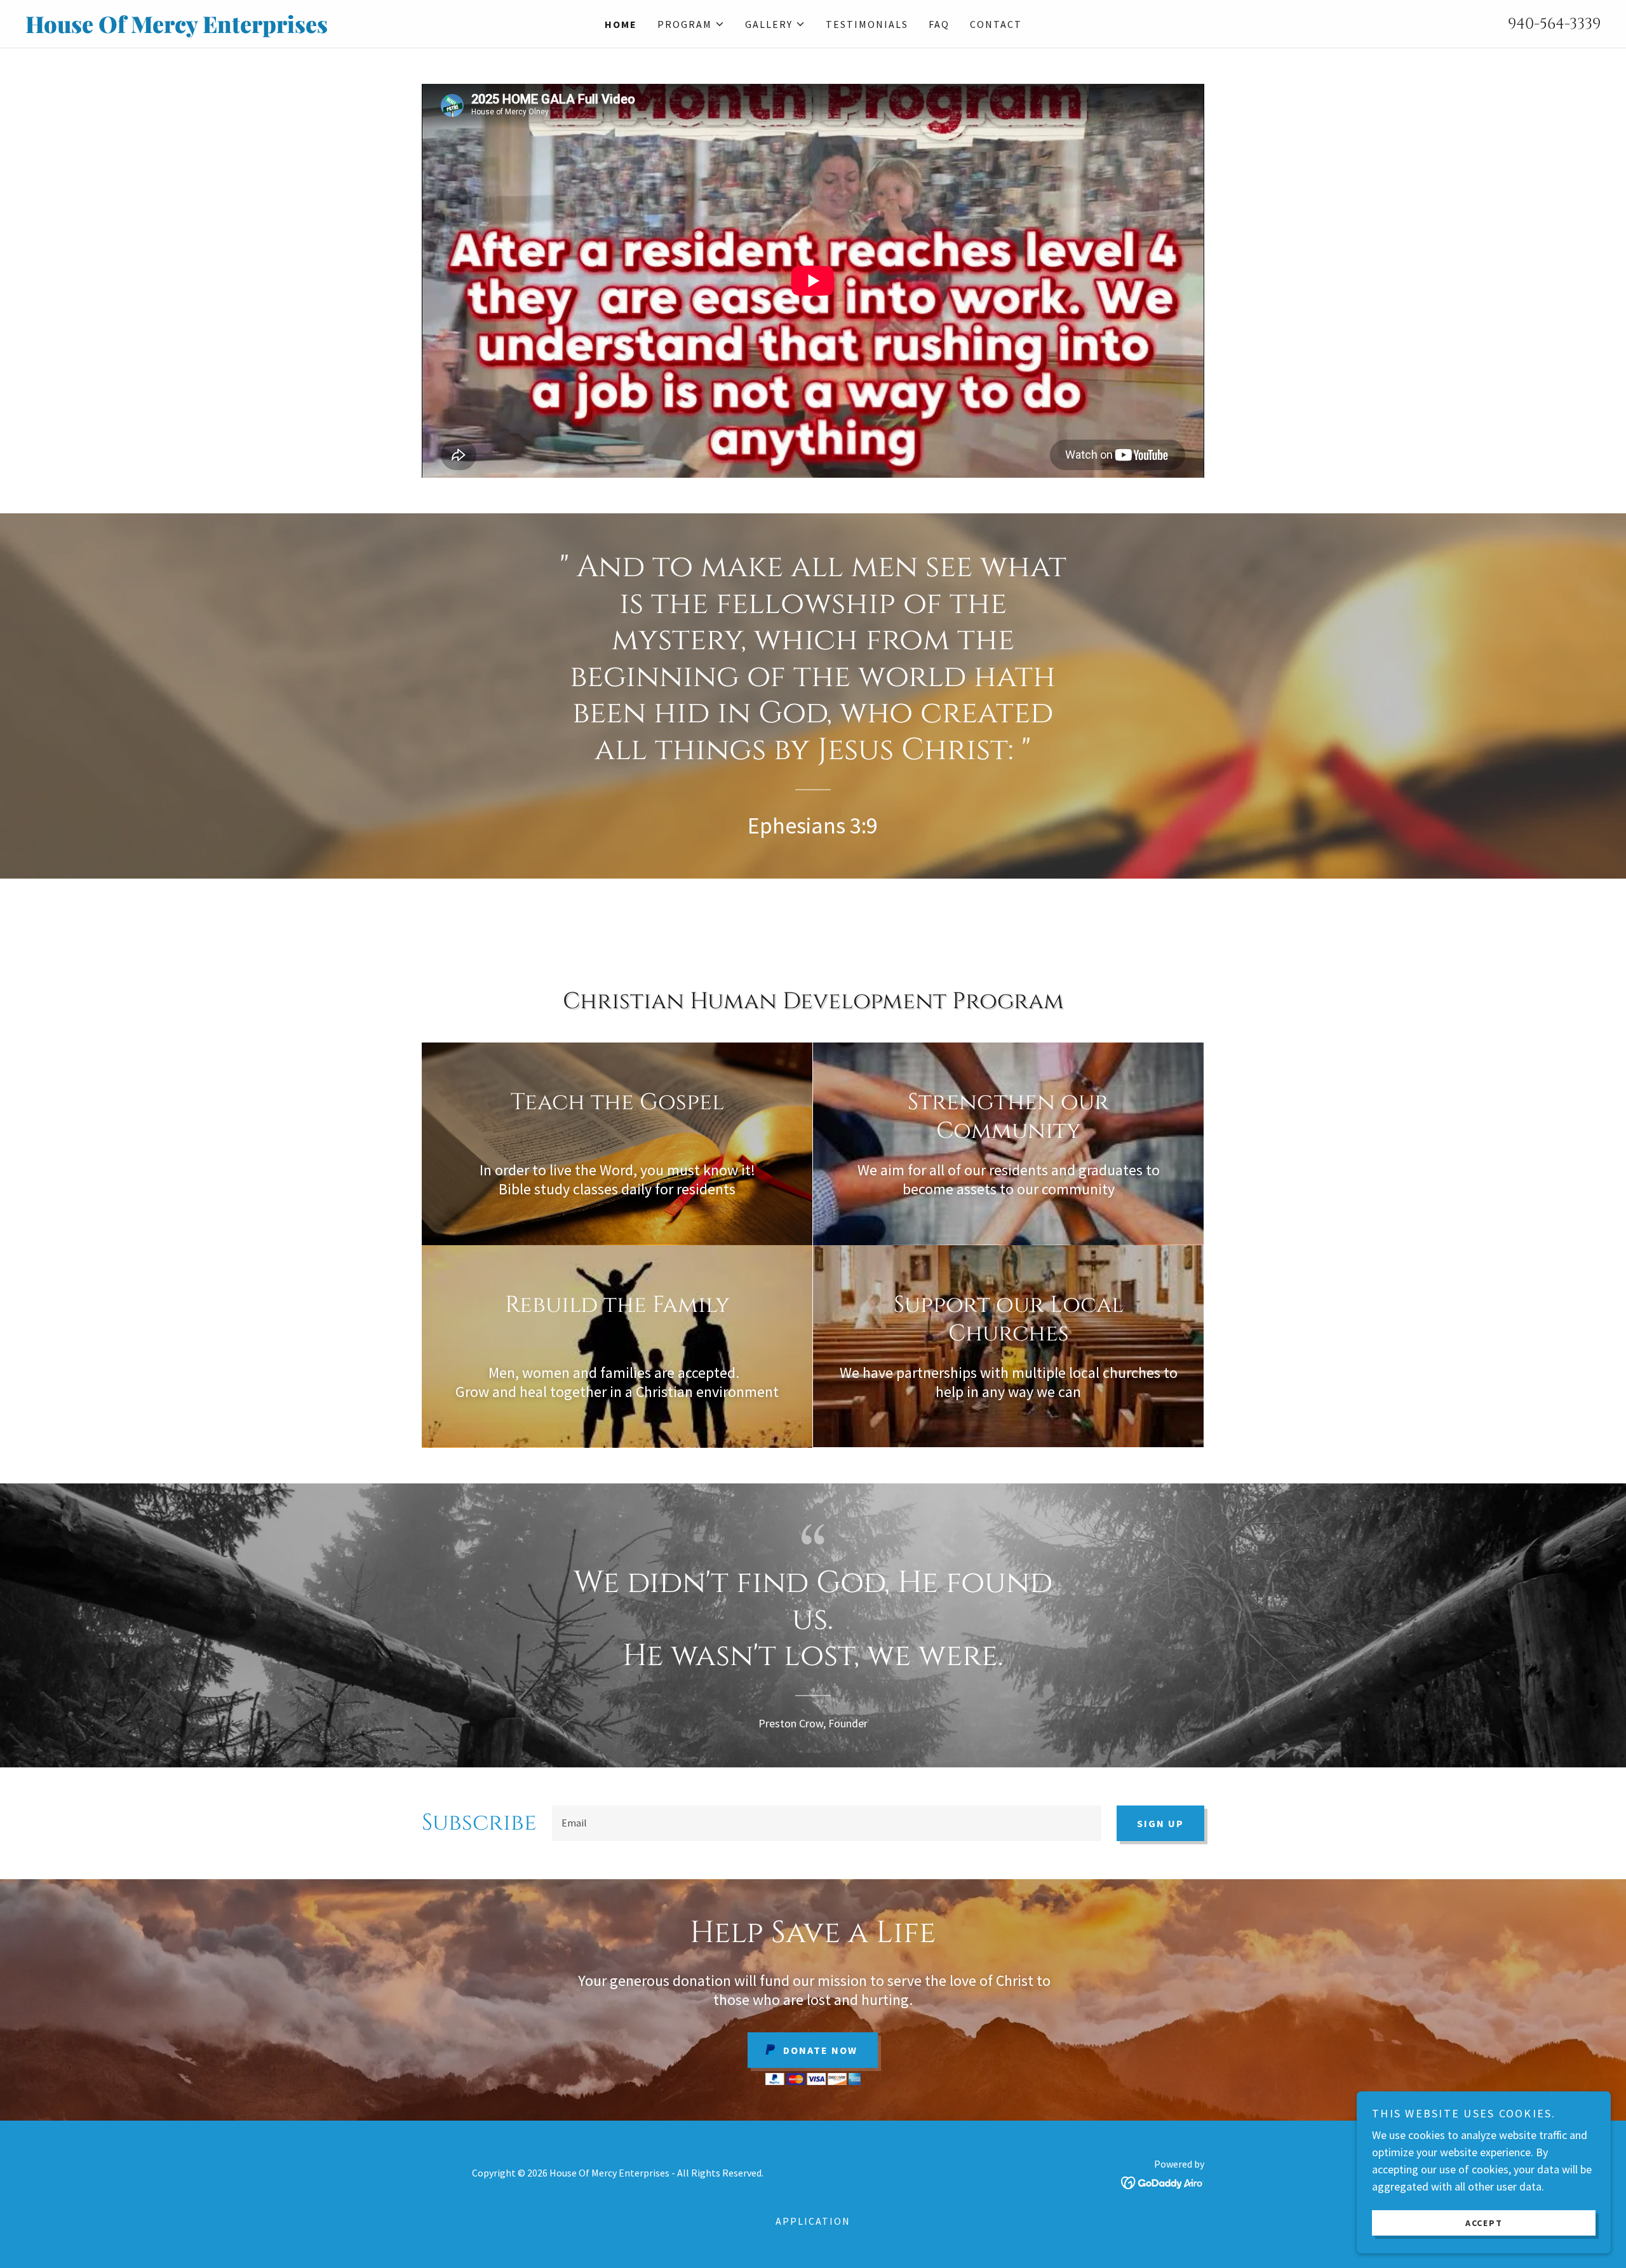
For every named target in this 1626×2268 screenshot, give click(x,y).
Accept (1484, 2222)
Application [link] (813, 2221)
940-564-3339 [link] (1554, 24)
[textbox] (827, 1823)
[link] (222, 29)
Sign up (1160, 1823)
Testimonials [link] (867, 24)
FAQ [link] (939, 24)
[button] (691, 24)
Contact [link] (996, 24)
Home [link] (621, 24)
